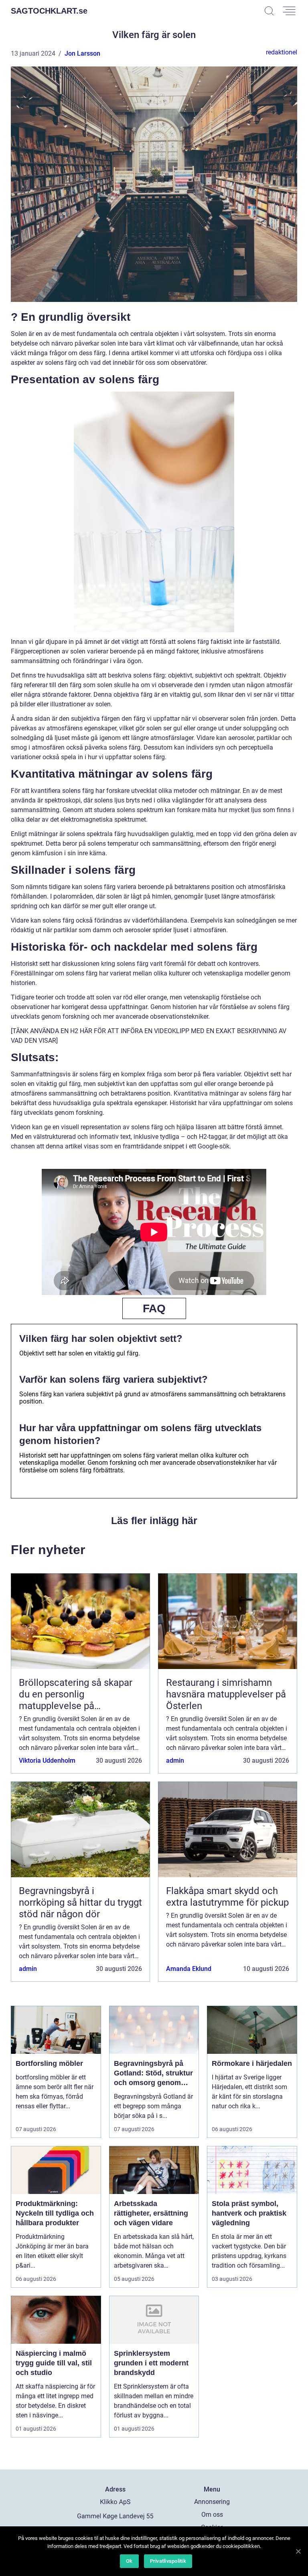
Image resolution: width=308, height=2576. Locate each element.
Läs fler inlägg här (154, 1520)
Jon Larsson (82, 53)
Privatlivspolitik (168, 2561)
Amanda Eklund (189, 1969)
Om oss (212, 2515)
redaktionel (282, 52)
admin (175, 1761)
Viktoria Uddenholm (47, 1761)
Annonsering (212, 2502)
